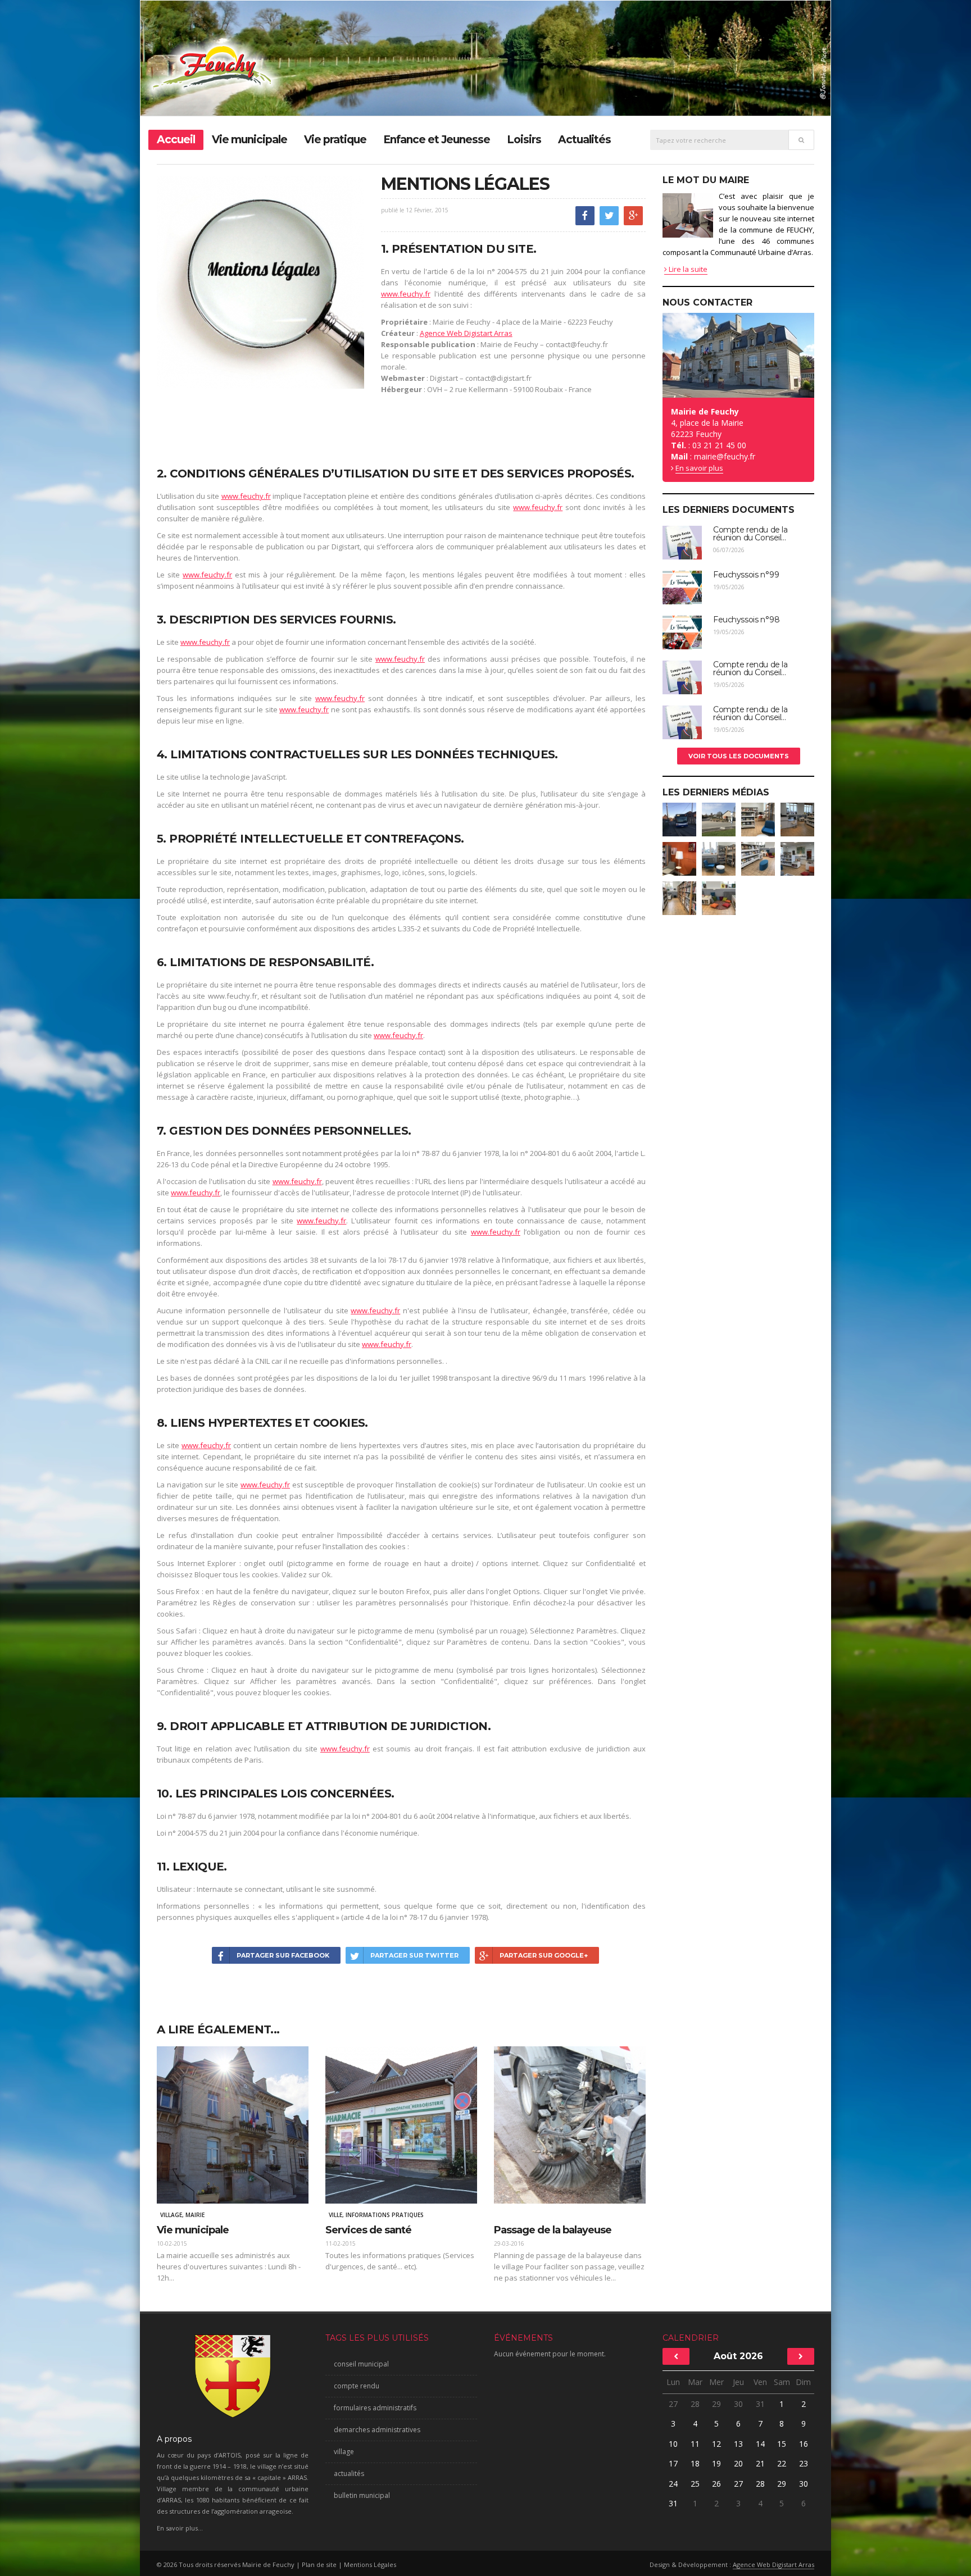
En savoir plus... (180, 2528)
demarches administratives (377, 2430)
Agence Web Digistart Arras (466, 333)
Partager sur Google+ (544, 1955)
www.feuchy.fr (406, 294)
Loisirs (524, 140)
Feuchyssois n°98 (746, 620)
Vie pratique (335, 140)
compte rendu (357, 2386)
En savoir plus (699, 468)
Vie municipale (249, 140)
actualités (349, 2473)
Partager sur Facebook (283, 1955)
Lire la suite (687, 269)
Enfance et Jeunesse (437, 140)
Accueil (176, 140)
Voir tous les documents (739, 756)
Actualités (584, 140)
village (344, 2452)
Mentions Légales (370, 2564)
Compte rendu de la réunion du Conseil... (750, 534)
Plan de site (319, 2564)
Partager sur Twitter (414, 1955)
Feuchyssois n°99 (746, 575)
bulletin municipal (362, 2495)
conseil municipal (361, 2364)
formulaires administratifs (375, 2408)
